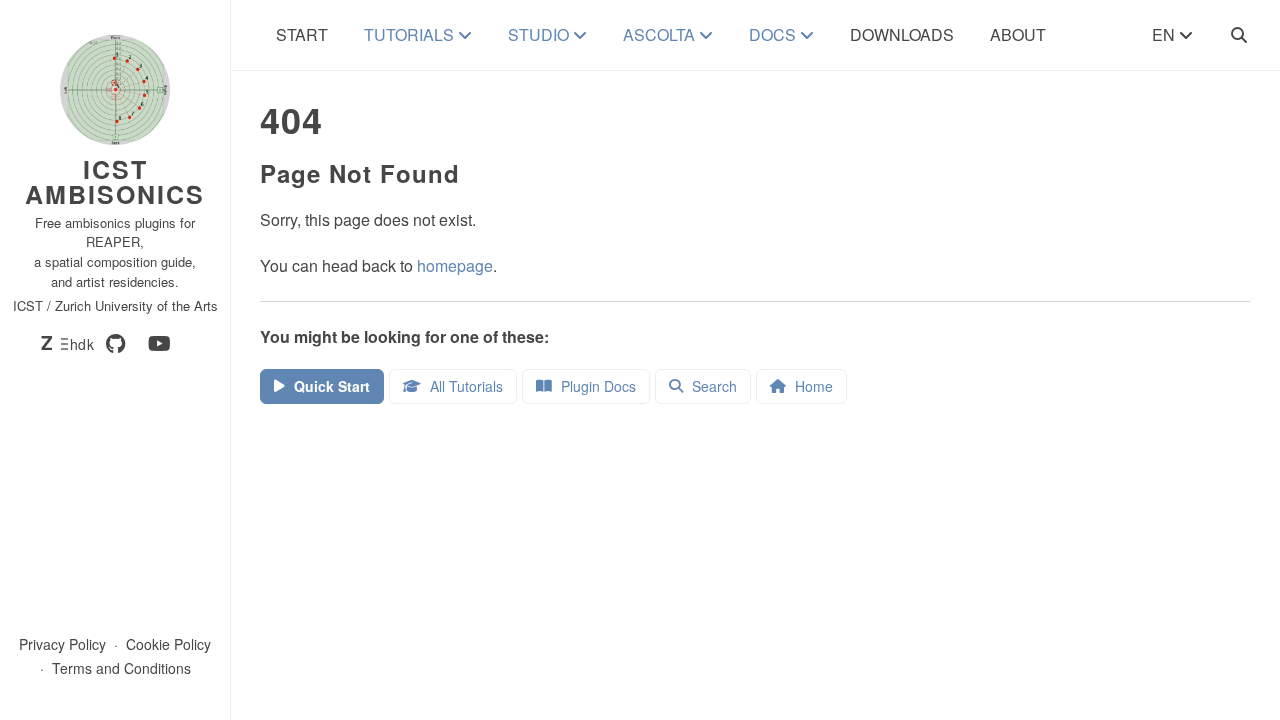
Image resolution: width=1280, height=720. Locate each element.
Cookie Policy (168, 644)
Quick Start (330, 386)
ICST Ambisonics (115, 181)
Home (812, 386)
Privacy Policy (62, 644)
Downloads (902, 34)
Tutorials (411, 34)
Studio (540, 34)
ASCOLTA (661, 34)
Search (712, 386)
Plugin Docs (596, 386)
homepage (455, 265)
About (1018, 34)
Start (302, 34)
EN (1165, 34)
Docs (774, 34)
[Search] (1239, 34)
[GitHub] (115, 344)
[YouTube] (159, 344)
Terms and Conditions (121, 668)
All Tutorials (464, 386)
